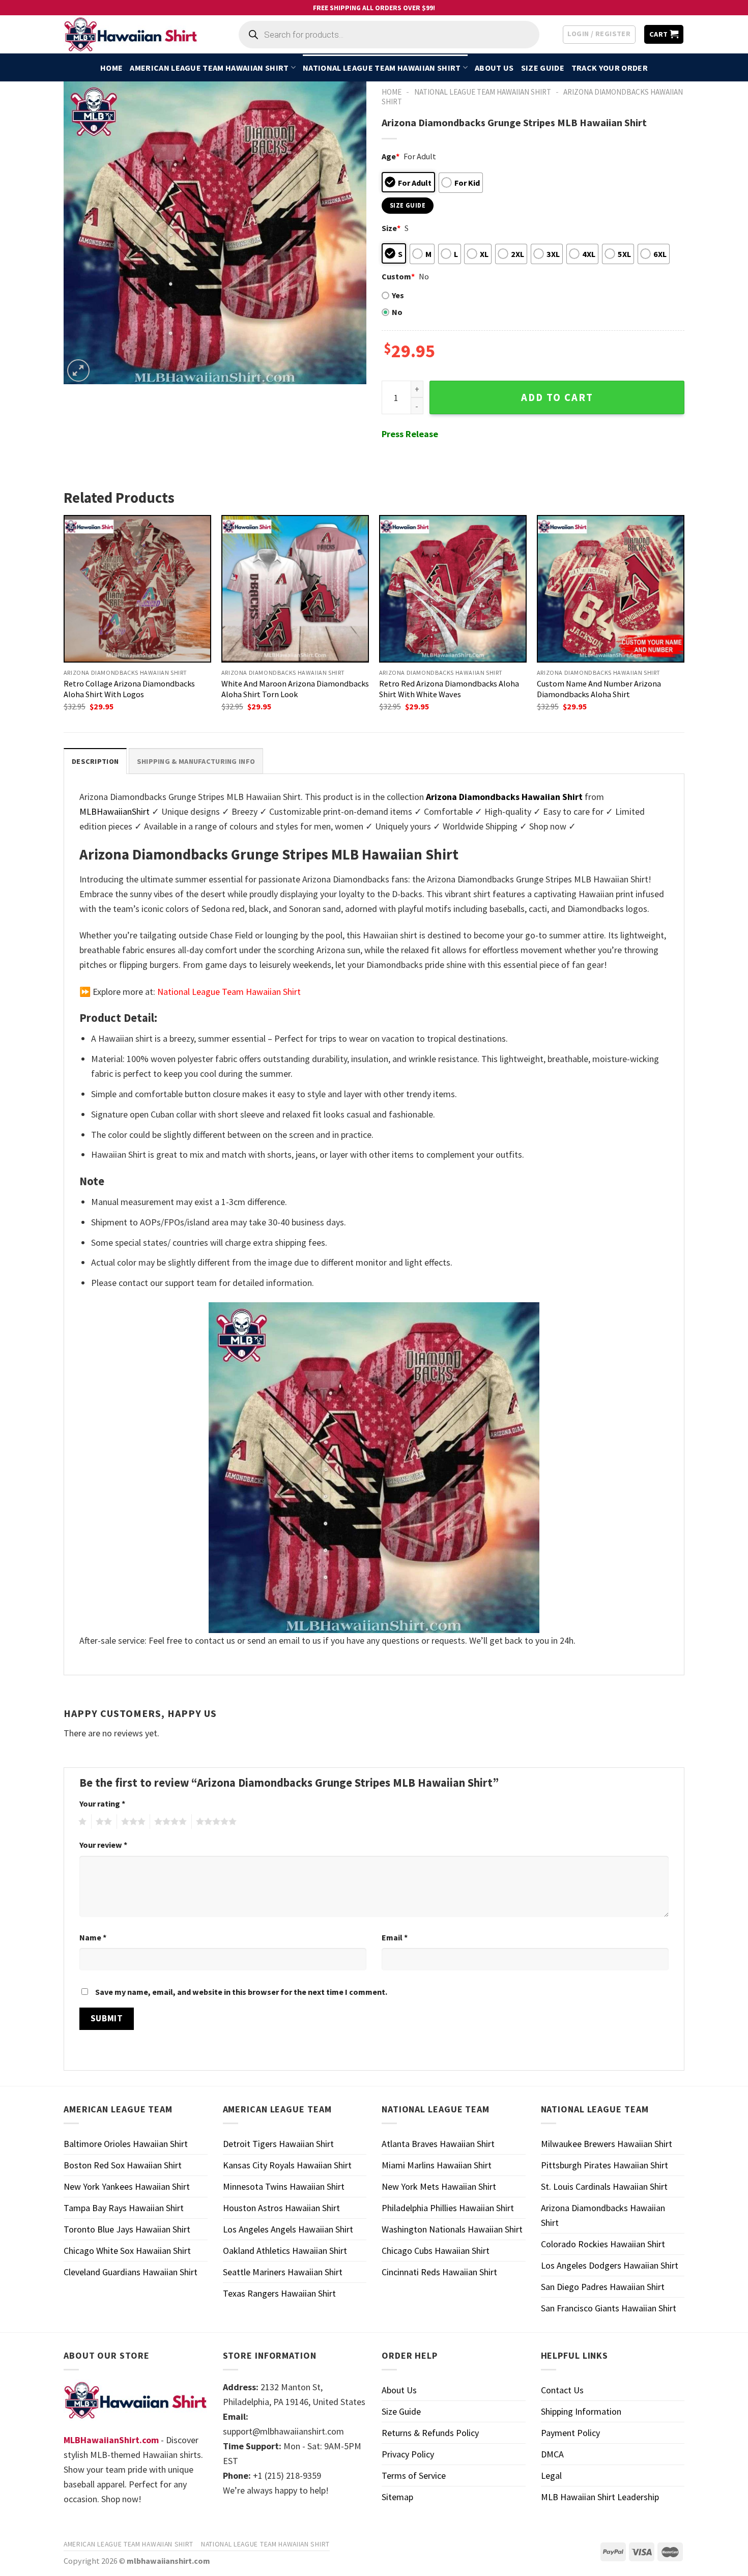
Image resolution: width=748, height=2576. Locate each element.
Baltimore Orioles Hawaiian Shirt (126, 2144)
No (397, 312)
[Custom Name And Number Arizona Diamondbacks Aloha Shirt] (611, 589)
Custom (398, 276)
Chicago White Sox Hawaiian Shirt (127, 2251)
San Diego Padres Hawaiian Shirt (603, 2287)
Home (111, 68)
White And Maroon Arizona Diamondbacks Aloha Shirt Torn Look (295, 689)
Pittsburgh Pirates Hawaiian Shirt (605, 2165)
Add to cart (557, 397)
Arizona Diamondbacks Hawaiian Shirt (603, 2215)
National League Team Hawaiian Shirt (382, 68)
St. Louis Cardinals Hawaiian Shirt (604, 2186)
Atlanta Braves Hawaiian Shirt (438, 2144)
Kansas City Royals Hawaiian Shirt (287, 2165)
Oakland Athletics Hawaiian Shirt (285, 2251)
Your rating (102, 1804)
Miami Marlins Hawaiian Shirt (437, 2165)
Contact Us (562, 2390)
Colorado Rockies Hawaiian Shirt (603, 2244)
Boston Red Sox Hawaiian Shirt (123, 2165)
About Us (494, 68)
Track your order (610, 68)
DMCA (552, 2454)
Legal (551, 2475)
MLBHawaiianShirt (114, 811)
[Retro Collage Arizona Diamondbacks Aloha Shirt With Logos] (137, 589)
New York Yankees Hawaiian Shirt (127, 2186)
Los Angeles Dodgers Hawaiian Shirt (610, 2265)
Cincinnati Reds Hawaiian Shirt (439, 2272)
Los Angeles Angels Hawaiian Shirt (288, 2229)
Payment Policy (570, 2433)
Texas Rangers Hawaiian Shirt (279, 2293)
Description (95, 761)
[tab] (95, 761)
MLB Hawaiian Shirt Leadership (600, 2497)
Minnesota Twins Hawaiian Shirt (284, 2186)
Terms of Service (414, 2475)
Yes (398, 295)
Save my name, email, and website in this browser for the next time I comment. (241, 1992)
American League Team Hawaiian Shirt (209, 68)
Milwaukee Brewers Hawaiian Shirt (607, 2144)
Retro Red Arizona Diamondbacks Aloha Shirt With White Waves (449, 689)
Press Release (410, 434)
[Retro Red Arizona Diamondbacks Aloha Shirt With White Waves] (453, 589)
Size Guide (543, 68)
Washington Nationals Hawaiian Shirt (452, 2229)
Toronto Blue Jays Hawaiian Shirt (127, 2229)
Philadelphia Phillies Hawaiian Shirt (448, 2208)
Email (395, 1937)
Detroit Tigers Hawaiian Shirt (278, 2144)
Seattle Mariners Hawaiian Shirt (283, 2272)
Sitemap (397, 2497)
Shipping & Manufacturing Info (196, 761)
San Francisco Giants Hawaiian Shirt (609, 2308)
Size (391, 228)
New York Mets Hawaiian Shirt (439, 2186)
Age (391, 156)
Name (93, 1937)
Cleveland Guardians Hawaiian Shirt (131, 2272)
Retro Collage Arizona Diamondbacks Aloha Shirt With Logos (129, 689)
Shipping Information (581, 2411)
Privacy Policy (408, 2454)
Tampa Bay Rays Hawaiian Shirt (124, 2208)
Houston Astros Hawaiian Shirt (281, 2208)
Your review (103, 1845)
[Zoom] (78, 370)
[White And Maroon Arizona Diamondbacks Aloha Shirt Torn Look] (295, 589)
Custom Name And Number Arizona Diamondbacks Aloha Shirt (599, 689)
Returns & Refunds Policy (430, 2433)
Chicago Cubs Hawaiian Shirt (436, 2251)
